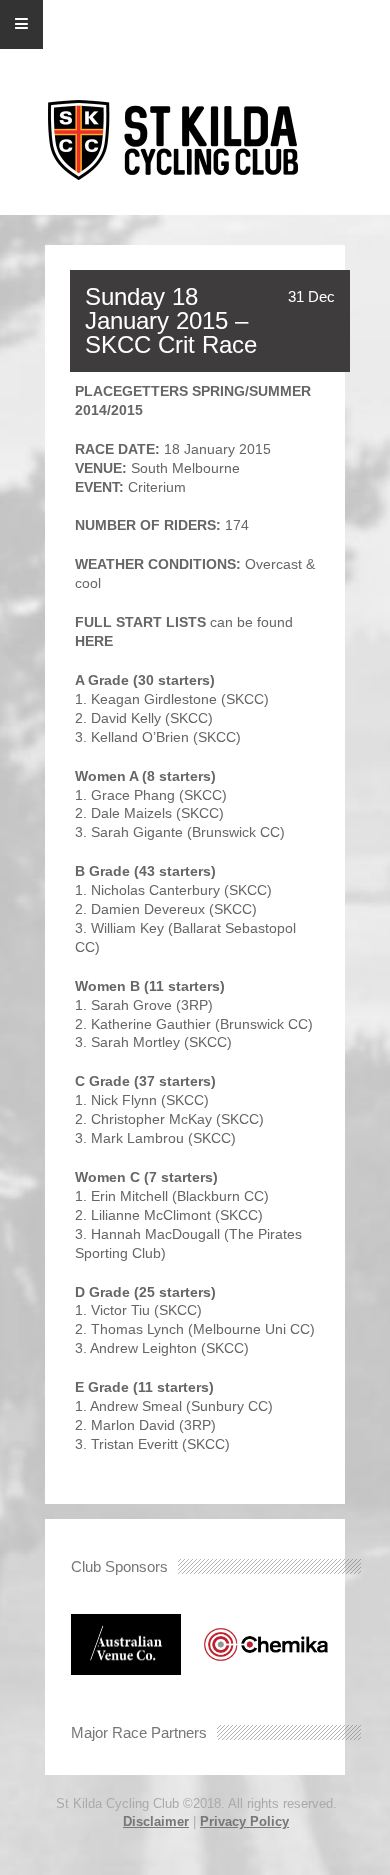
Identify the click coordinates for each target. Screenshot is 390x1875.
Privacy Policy (244, 1821)
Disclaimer (156, 1821)
